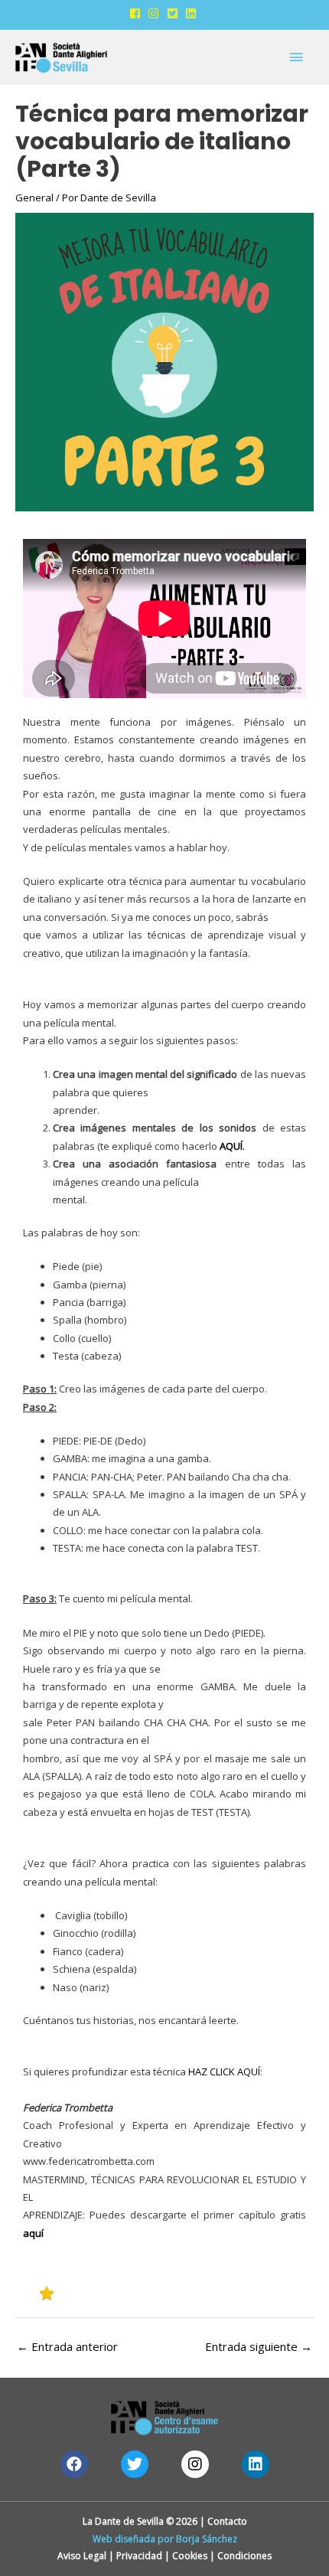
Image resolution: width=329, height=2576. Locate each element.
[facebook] (138, 13)
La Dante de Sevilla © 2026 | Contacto (165, 2521)
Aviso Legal (82, 2556)
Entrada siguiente (259, 2346)
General (34, 198)
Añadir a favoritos (109, 2292)
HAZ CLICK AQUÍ (224, 2072)
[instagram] (156, 13)
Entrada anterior (67, 2346)
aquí (33, 2233)
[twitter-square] (175, 13)
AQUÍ (231, 1146)
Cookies (190, 2556)
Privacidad (139, 2556)
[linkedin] (193, 13)
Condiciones (244, 2556)
